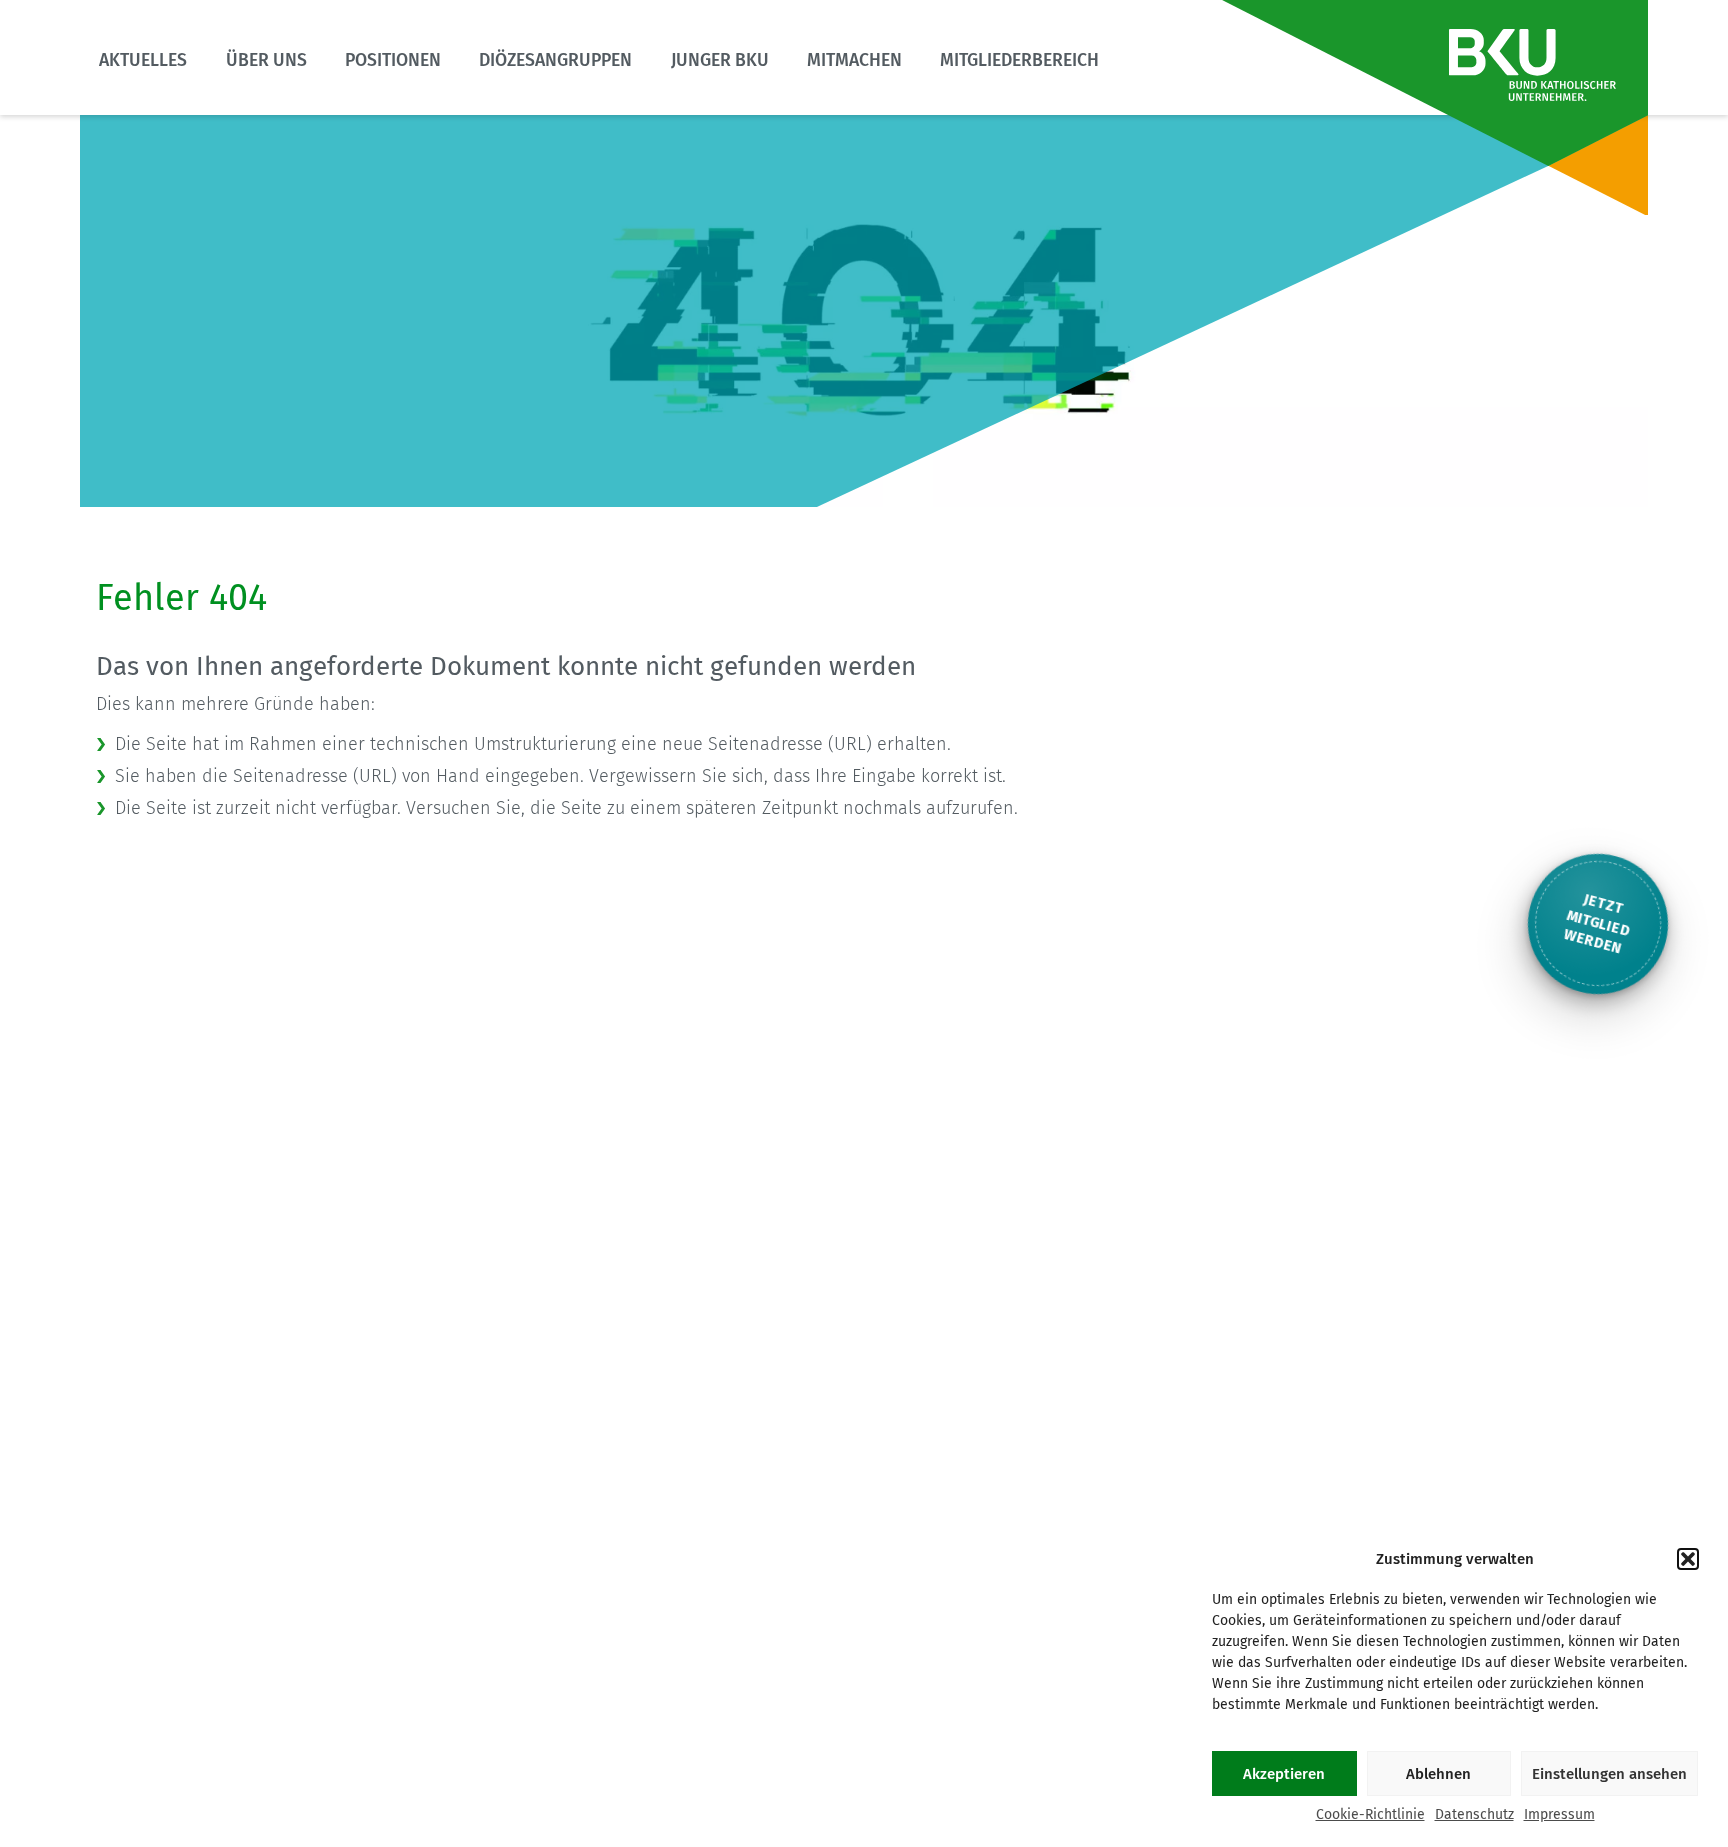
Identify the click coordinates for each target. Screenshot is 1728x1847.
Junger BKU (720, 60)
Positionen (393, 60)
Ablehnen (1438, 1774)
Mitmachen (854, 60)
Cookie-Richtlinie (1370, 1814)
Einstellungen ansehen (1609, 1774)
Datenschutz (1474, 1814)
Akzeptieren (1284, 1774)
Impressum (1559, 1814)
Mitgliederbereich (1019, 60)
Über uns (266, 60)
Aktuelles (143, 60)
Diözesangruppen (555, 60)
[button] (1688, 1559)
